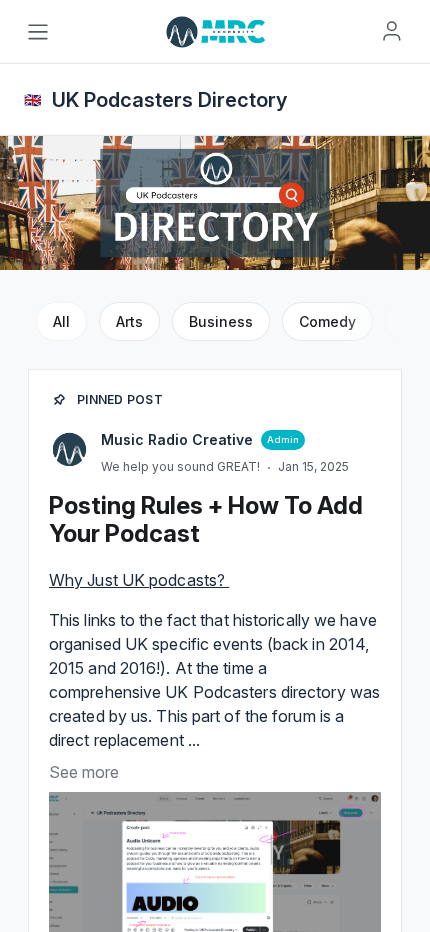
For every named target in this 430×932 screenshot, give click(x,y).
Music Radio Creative (177, 439)
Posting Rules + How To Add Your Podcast (206, 519)
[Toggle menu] (38, 32)
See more (84, 772)
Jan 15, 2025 (313, 466)
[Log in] (392, 31)
